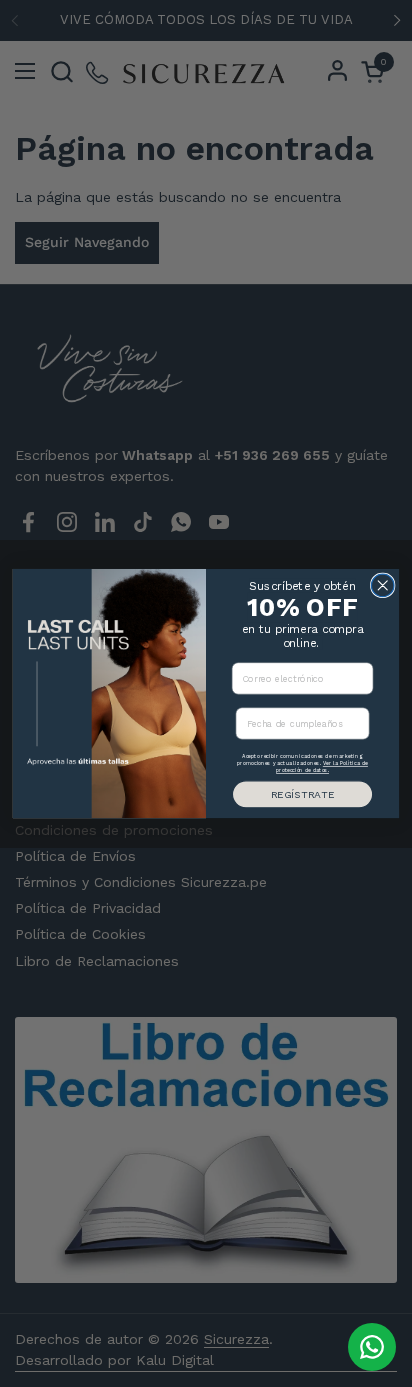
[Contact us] (372, 1347)
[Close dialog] (382, 585)
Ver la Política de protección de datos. (322, 767)
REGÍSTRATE (302, 794)
